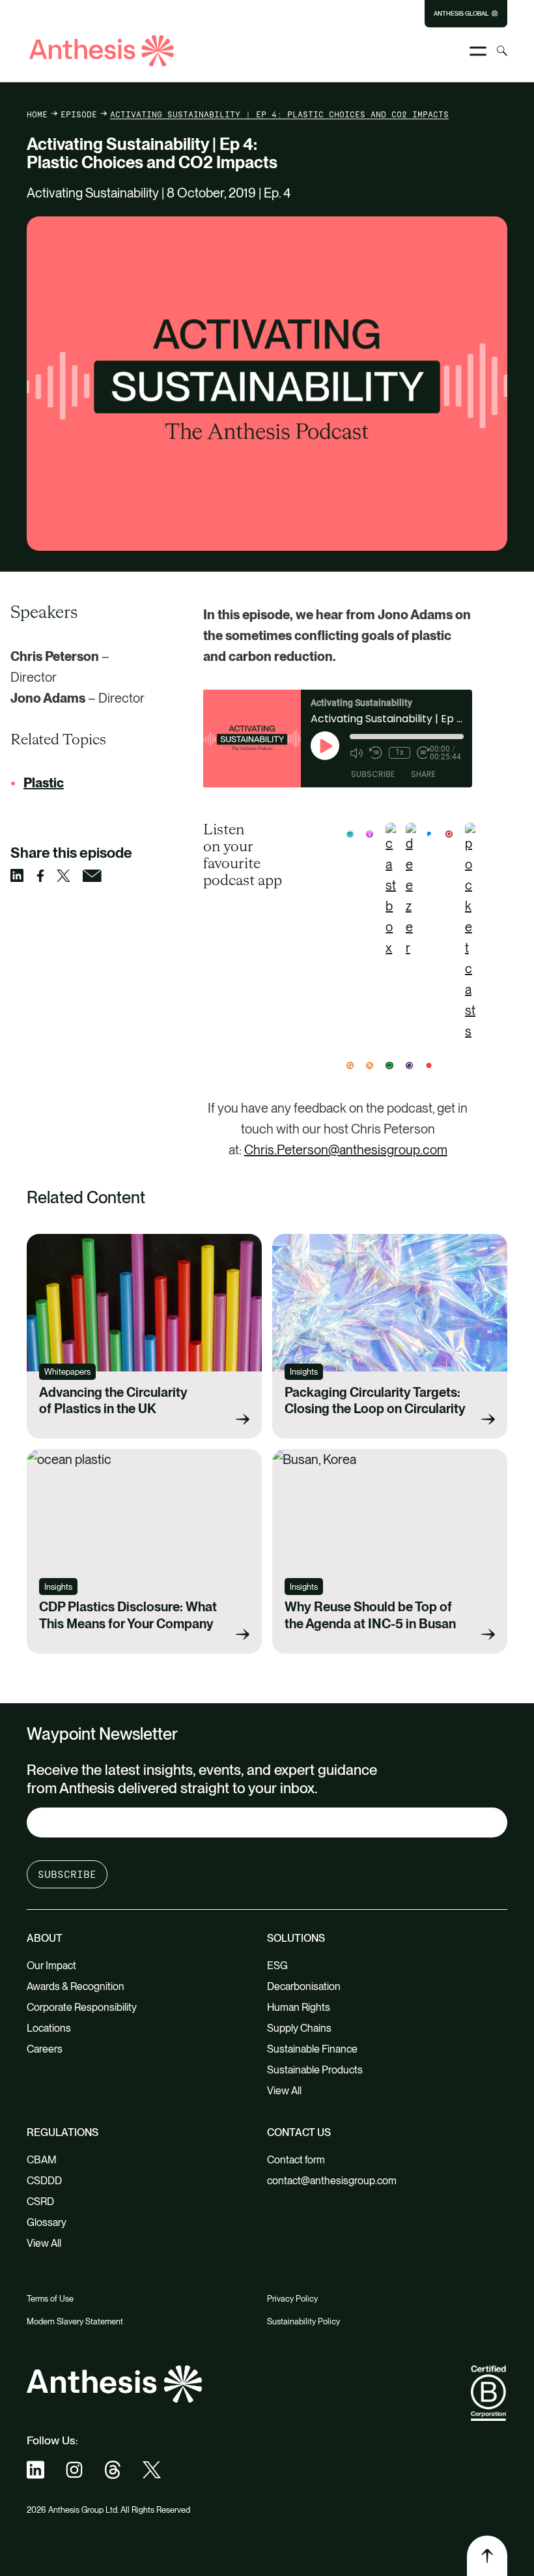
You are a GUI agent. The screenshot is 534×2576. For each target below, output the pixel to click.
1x (400, 752)
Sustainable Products (315, 2070)
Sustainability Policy (303, 2321)
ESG (277, 1966)
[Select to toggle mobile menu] (478, 51)
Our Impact (51, 1966)
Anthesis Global (461, 14)
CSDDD (44, 2181)
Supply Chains (299, 2028)
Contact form (296, 2160)
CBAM (42, 2160)
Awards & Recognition (76, 1986)
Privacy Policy (292, 2299)
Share (423, 774)
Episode (79, 114)
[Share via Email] (98, 876)
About (45, 1938)
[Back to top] (487, 2556)
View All (284, 2091)
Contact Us (299, 2132)
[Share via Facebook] (47, 876)
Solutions (296, 1938)
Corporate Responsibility (82, 2007)
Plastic (44, 783)
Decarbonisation (304, 1986)
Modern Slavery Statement (75, 2321)
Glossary (47, 2222)
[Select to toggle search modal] (502, 51)
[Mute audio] (356, 753)
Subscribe (373, 774)
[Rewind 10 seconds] (376, 753)
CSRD (40, 2202)
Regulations (63, 2132)
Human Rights (299, 2007)
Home (37, 114)
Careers (45, 2049)
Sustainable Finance (312, 2049)
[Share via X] (70, 876)
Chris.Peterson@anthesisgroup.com (346, 1150)
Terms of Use (50, 2299)
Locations (49, 2028)
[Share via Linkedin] (23, 875)
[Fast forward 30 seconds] (423, 753)
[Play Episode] (325, 746)
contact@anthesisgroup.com (332, 2181)
